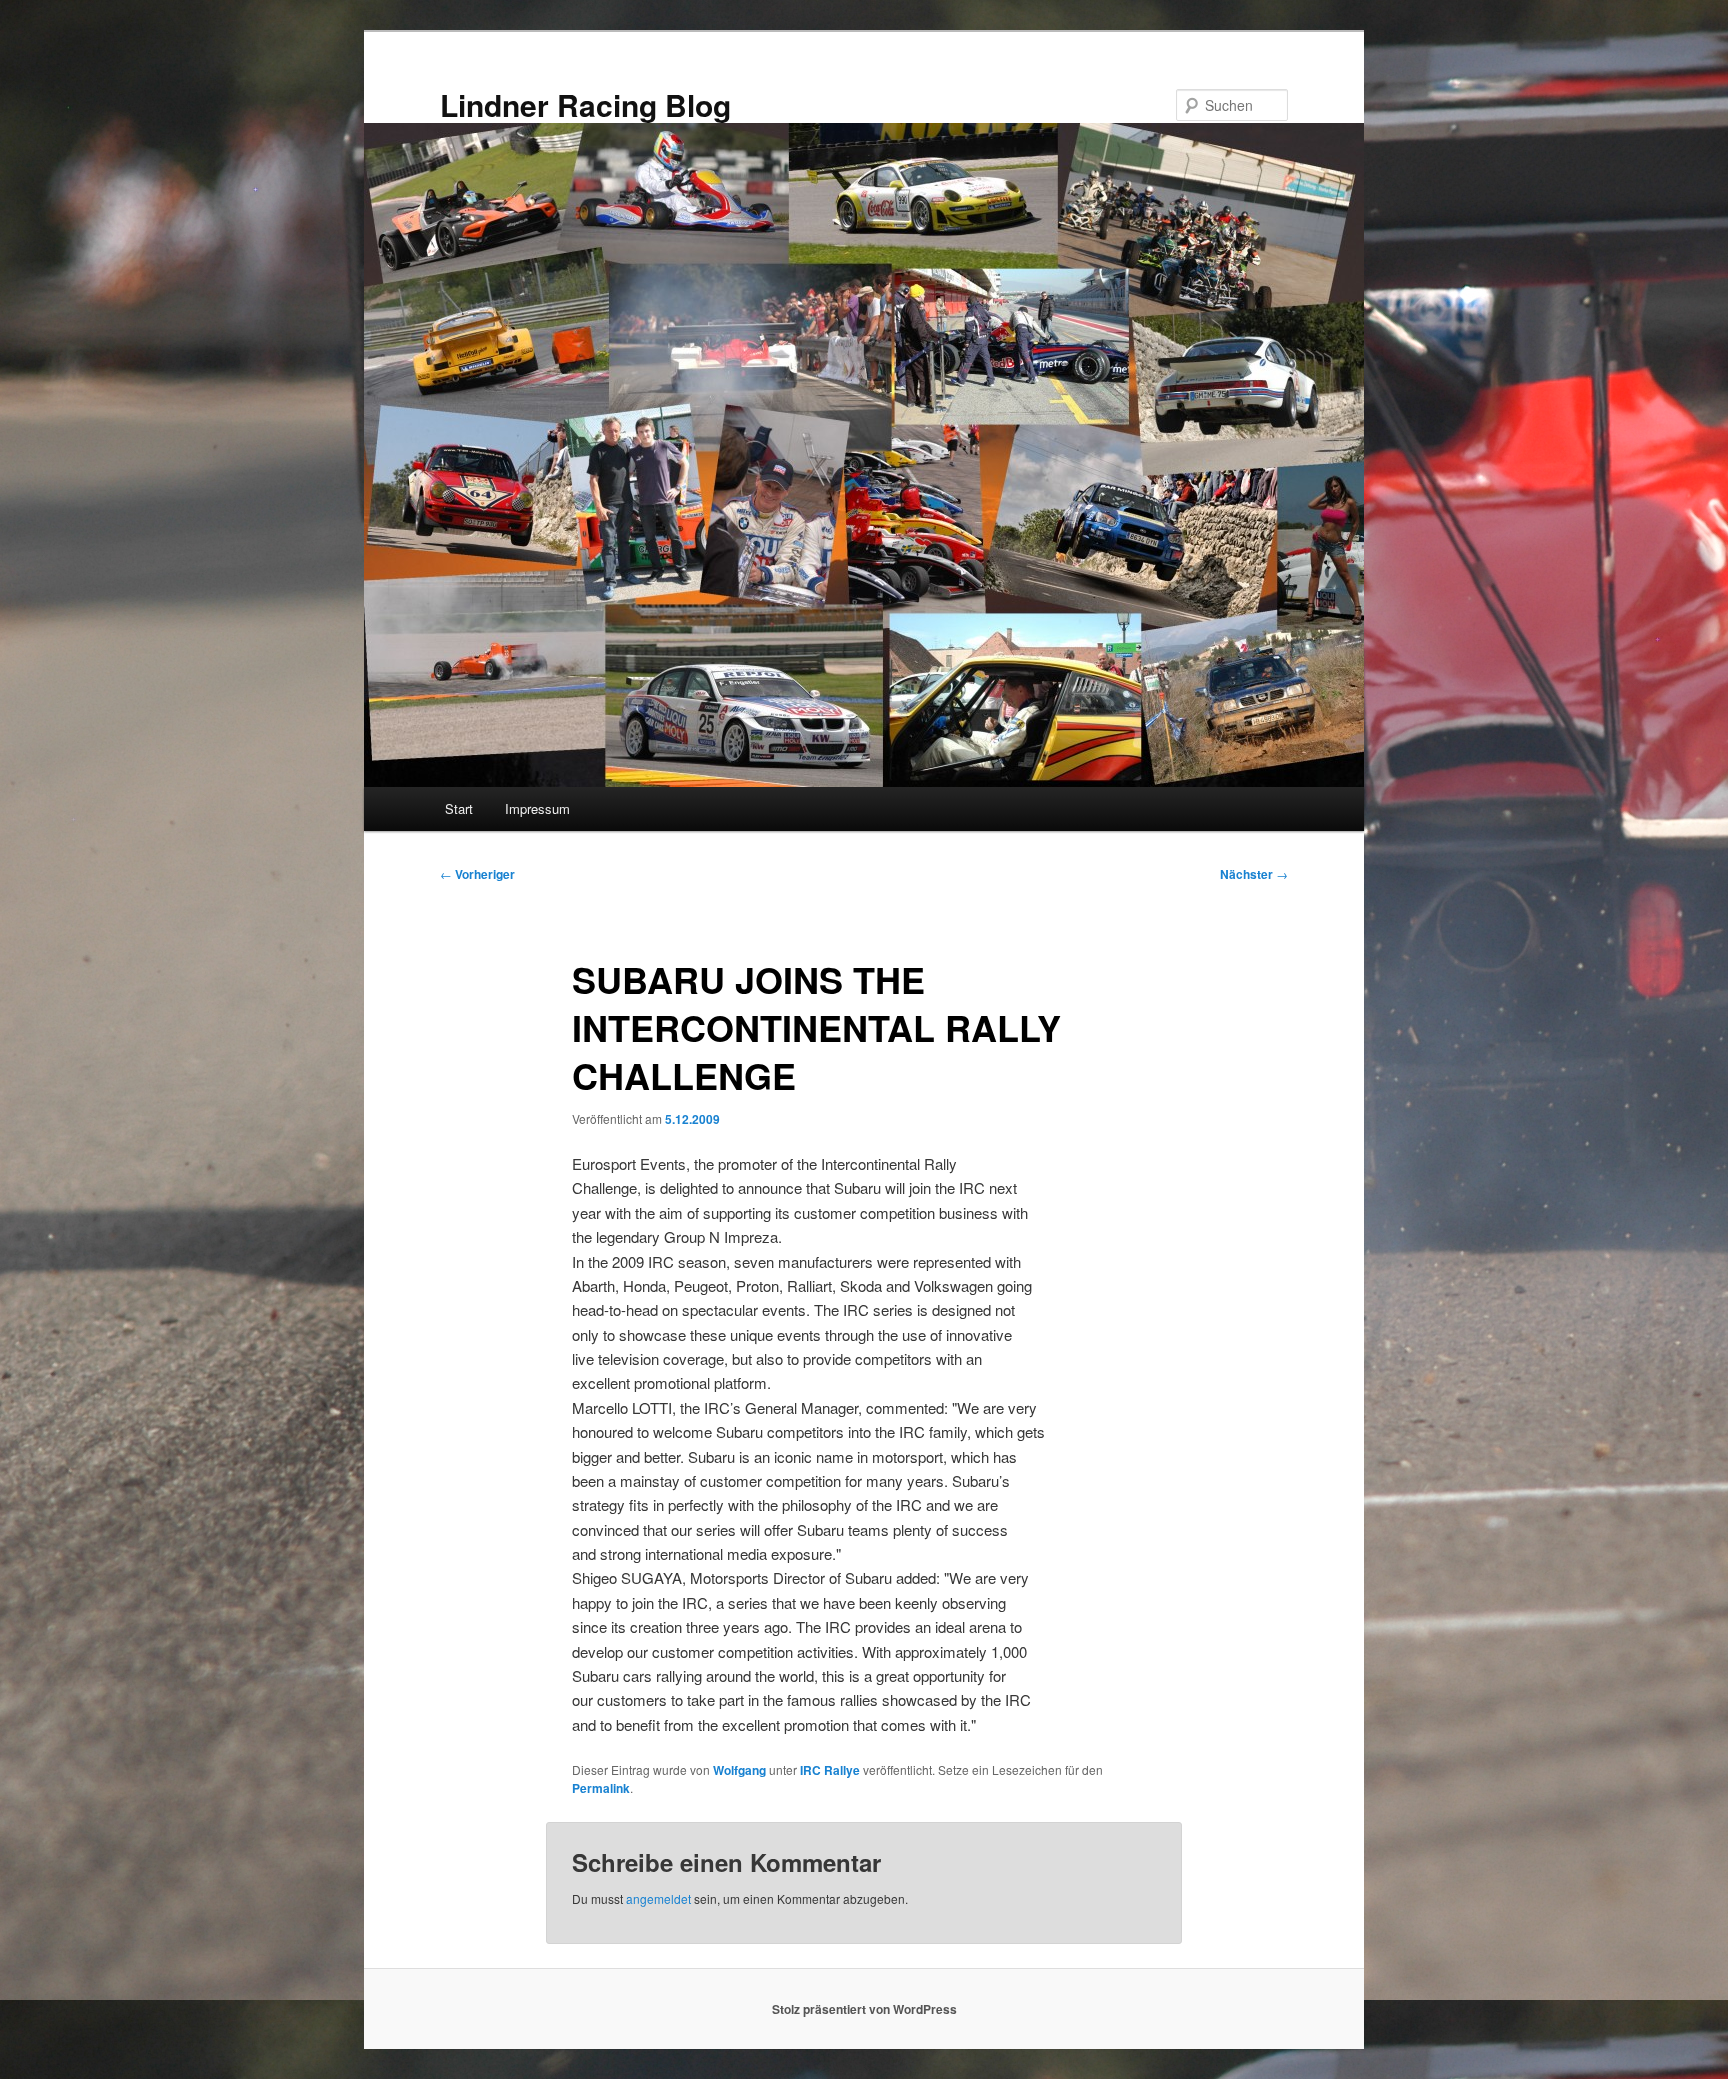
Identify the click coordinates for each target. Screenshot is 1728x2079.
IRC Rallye (830, 1770)
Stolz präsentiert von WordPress (864, 2009)
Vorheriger (477, 874)
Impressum (537, 808)
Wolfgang (739, 1770)
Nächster (1254, 874)
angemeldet (658, 1898)
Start (459, 808)
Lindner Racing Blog (585, 104)
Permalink (601, 1788)
